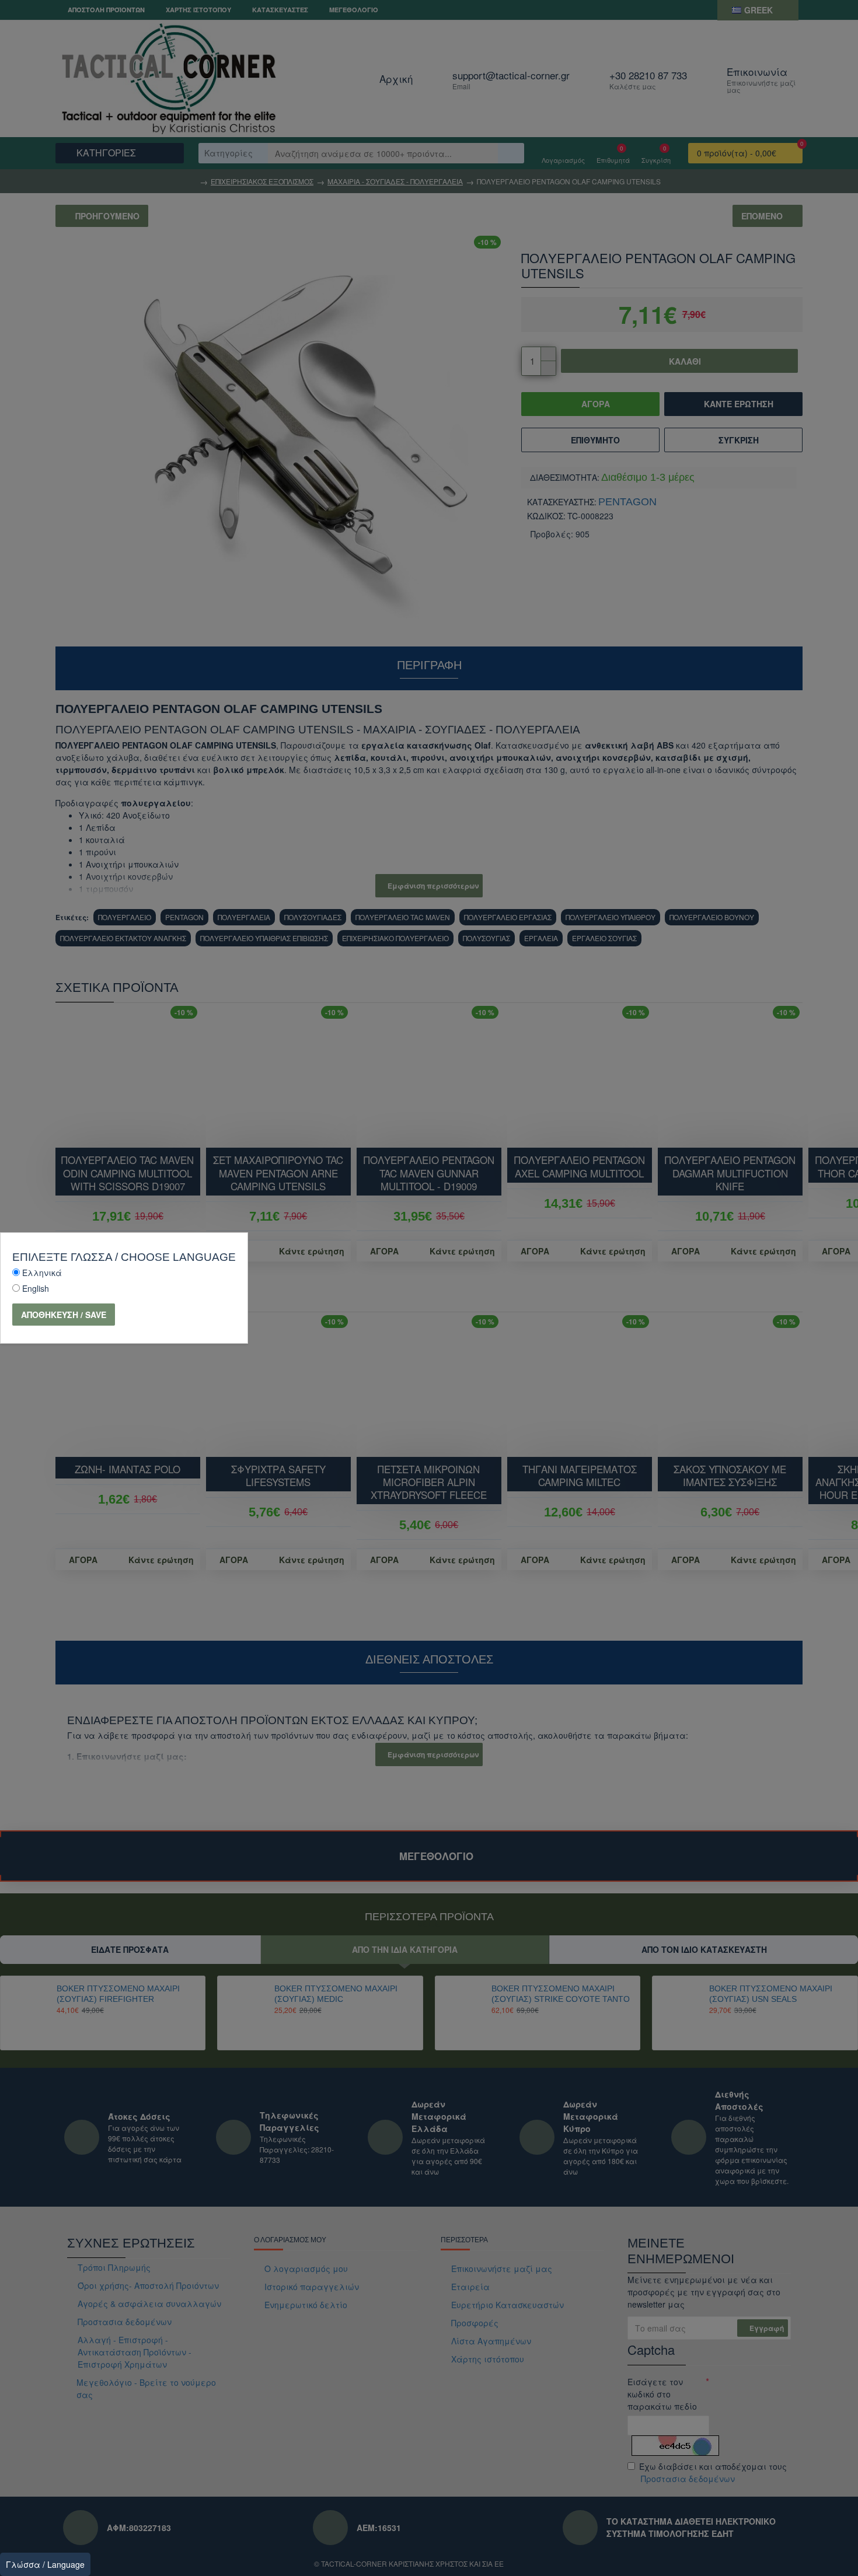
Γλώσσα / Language (45, 2564)
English (36, 1288)
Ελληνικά (42, 1273)
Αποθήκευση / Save (64, 1315)
